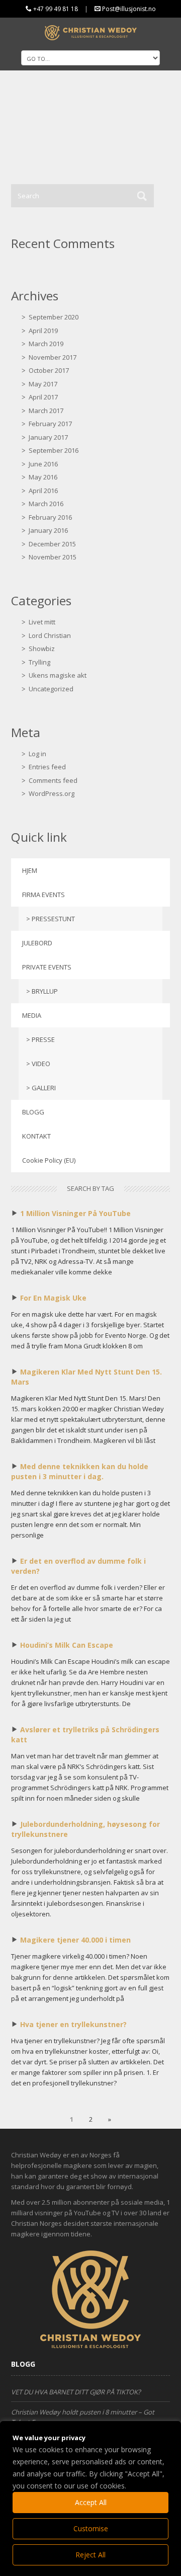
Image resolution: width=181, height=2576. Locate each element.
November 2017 (53, 357)
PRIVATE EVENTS (47, 967)
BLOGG (33, 1112)
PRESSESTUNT (53, 919)
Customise (91, 2528)
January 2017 (48, 437)
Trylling (39, 662)
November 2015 (53, 557)
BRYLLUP (45, 991)
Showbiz (42, 649)
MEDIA (32, 1015)
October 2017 (49, 370)
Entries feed (47, 767)
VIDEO (41, 1064)
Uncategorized (51, 689)
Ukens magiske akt (58, 675)
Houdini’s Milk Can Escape (67, 1645)
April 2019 (43, 331)
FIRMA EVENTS (43, 895)
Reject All (90, 2555)
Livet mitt (42, 622)
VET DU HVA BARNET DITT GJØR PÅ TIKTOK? (76, 2392)
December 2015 (52, 544)
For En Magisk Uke (53, 1298)
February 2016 (50, 517)
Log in (37, 754)
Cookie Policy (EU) (49, 1160)
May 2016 (43, 477)
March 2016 (46, 504)
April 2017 (43, 397)
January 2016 (48, 530)
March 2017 (46, 411)
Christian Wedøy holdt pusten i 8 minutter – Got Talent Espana (83, 2417)
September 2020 (54, 317)
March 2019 (46, 344)
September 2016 (54, 450)
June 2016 (43, 464)
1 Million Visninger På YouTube (75, 1213)
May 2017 (43, 384)
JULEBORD (37, 943)
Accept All (91, 2502)
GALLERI (44, 1088)
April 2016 (43, 491)
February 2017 (50, 424)
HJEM (30, 870)
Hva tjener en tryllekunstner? (73, 2024)
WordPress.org (52, 793)
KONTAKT (36, 1136)
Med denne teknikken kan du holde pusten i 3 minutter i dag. (80, 1471)
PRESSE (43, 1039)
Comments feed (53, 780)
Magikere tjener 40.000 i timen (75, 1940)
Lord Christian (50, 635)
